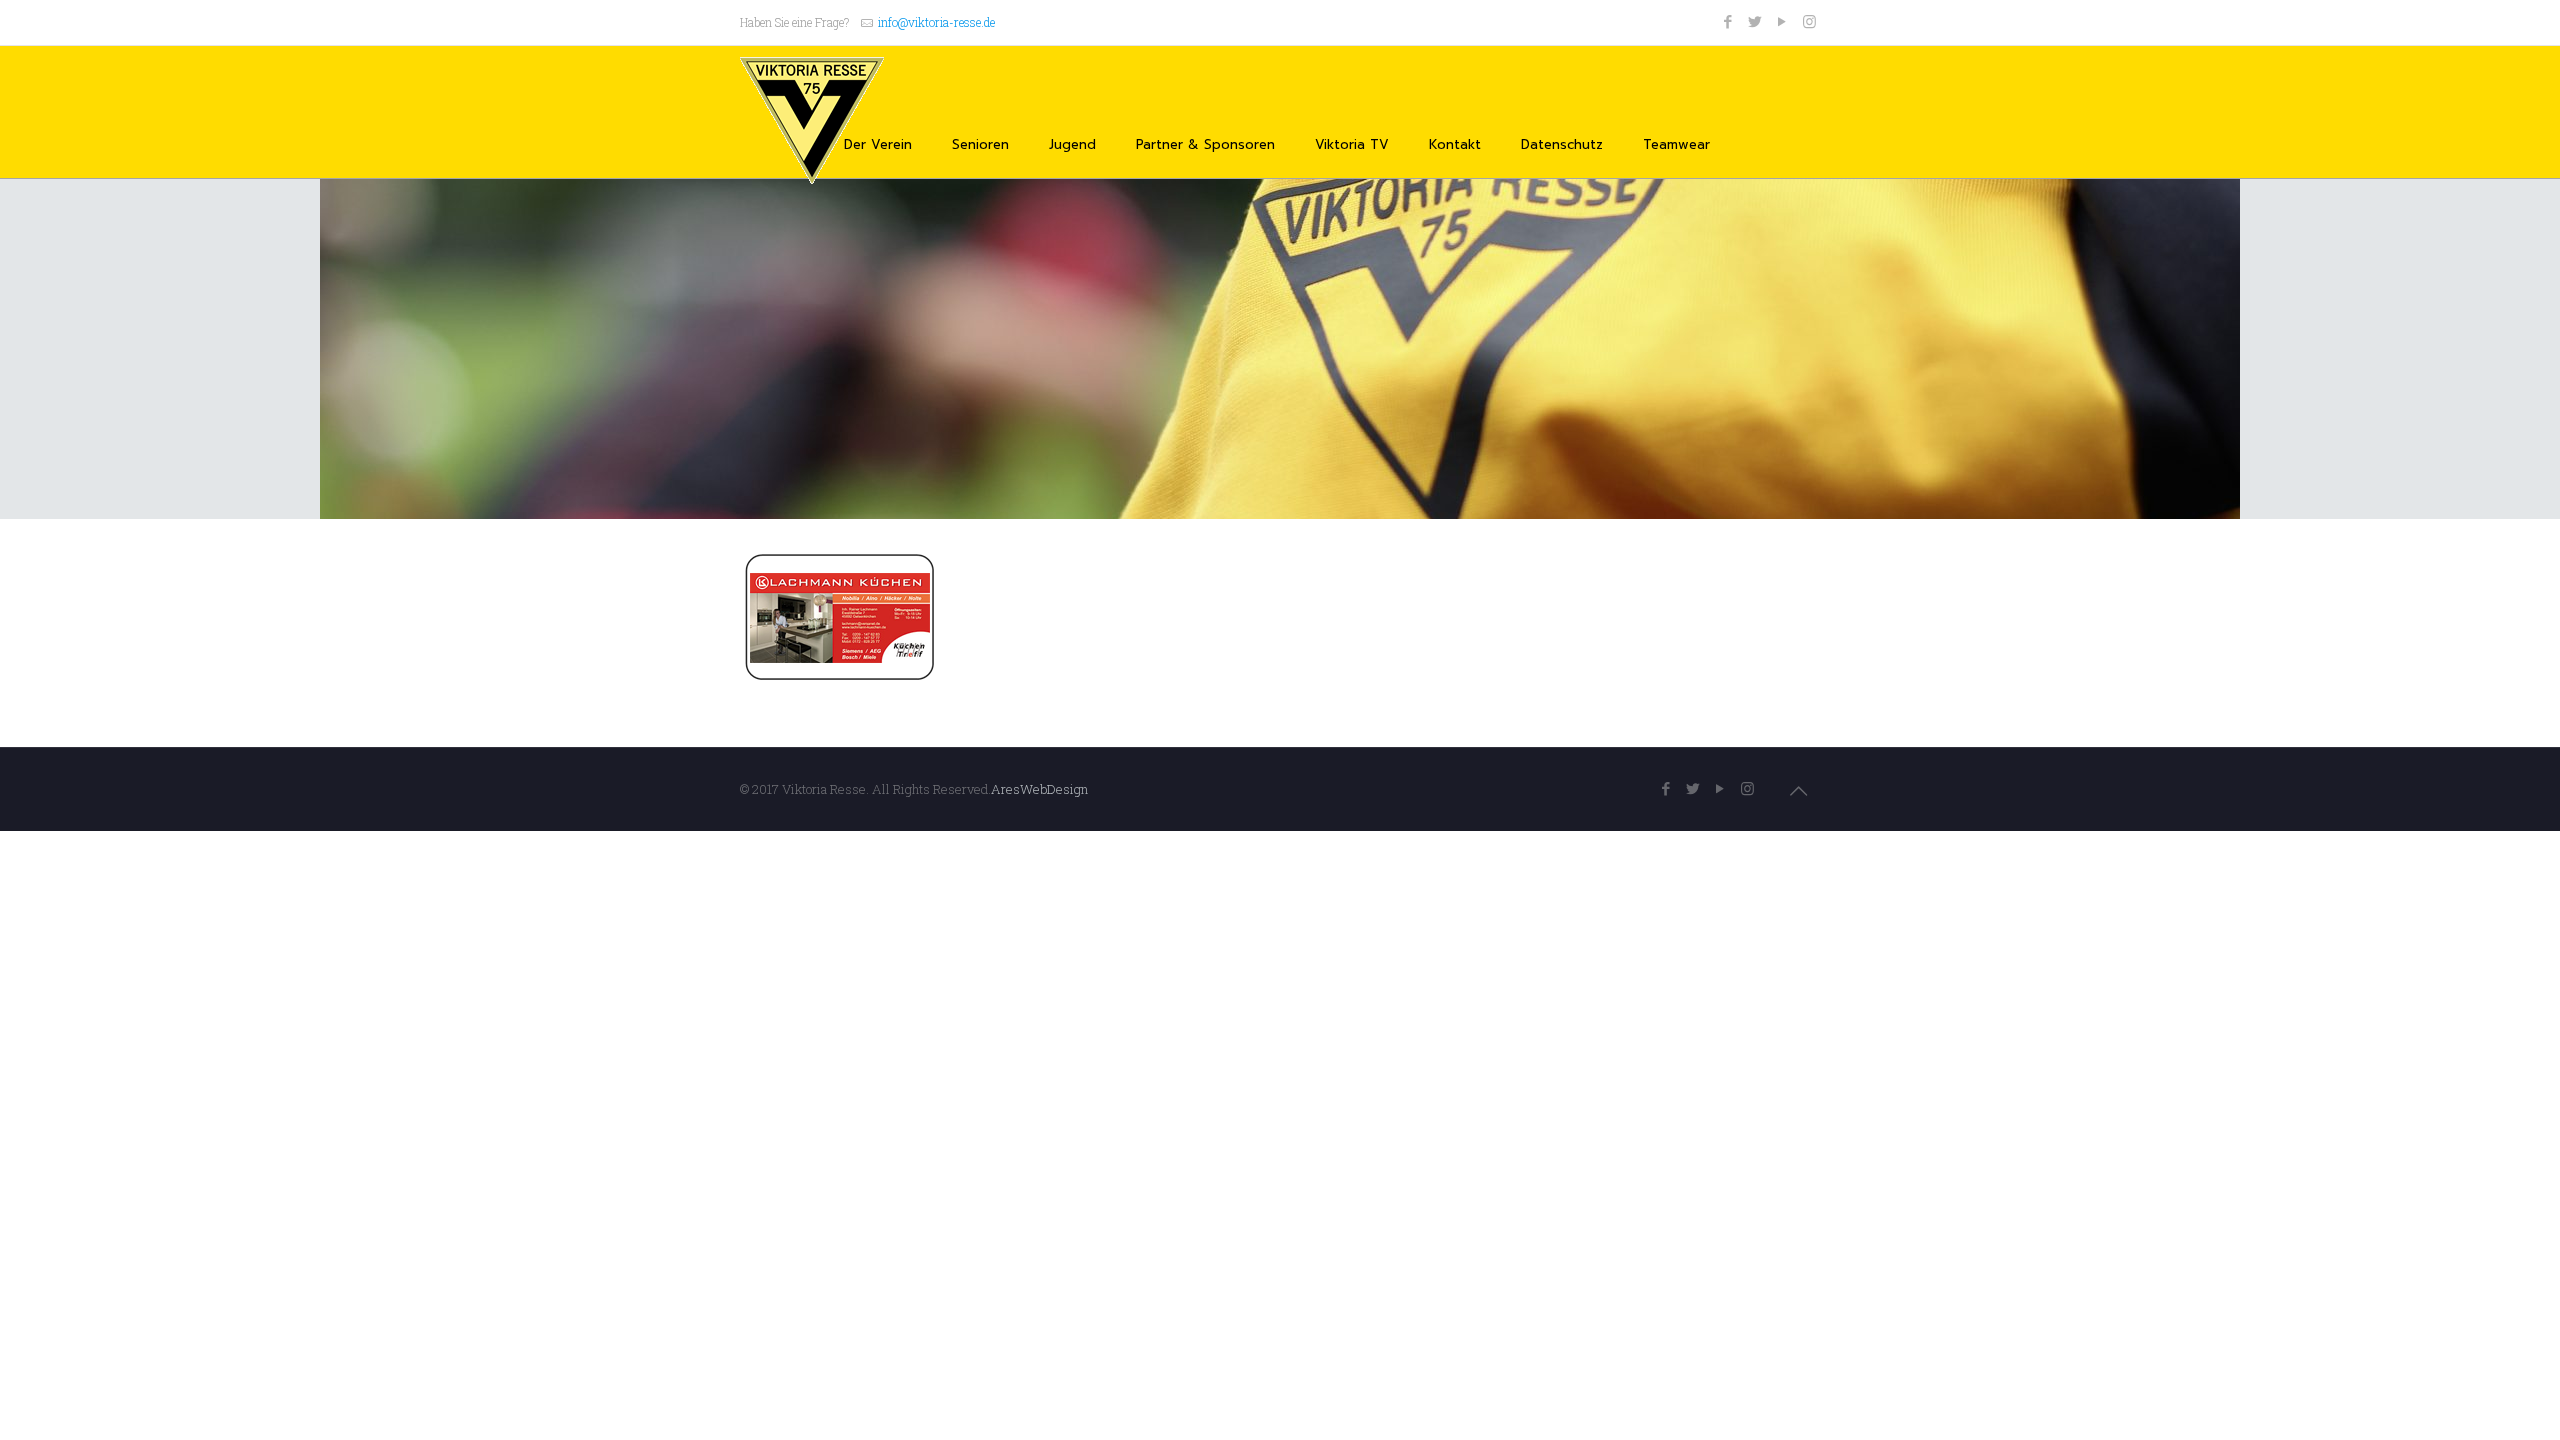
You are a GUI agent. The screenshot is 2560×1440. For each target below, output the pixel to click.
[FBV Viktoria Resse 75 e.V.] (812, 121)
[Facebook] (1728, 21)
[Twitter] (1755, 21)
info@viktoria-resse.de (936, 22)
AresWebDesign (1039, 789)
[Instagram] (1809, 21)
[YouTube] (1782, 21)
